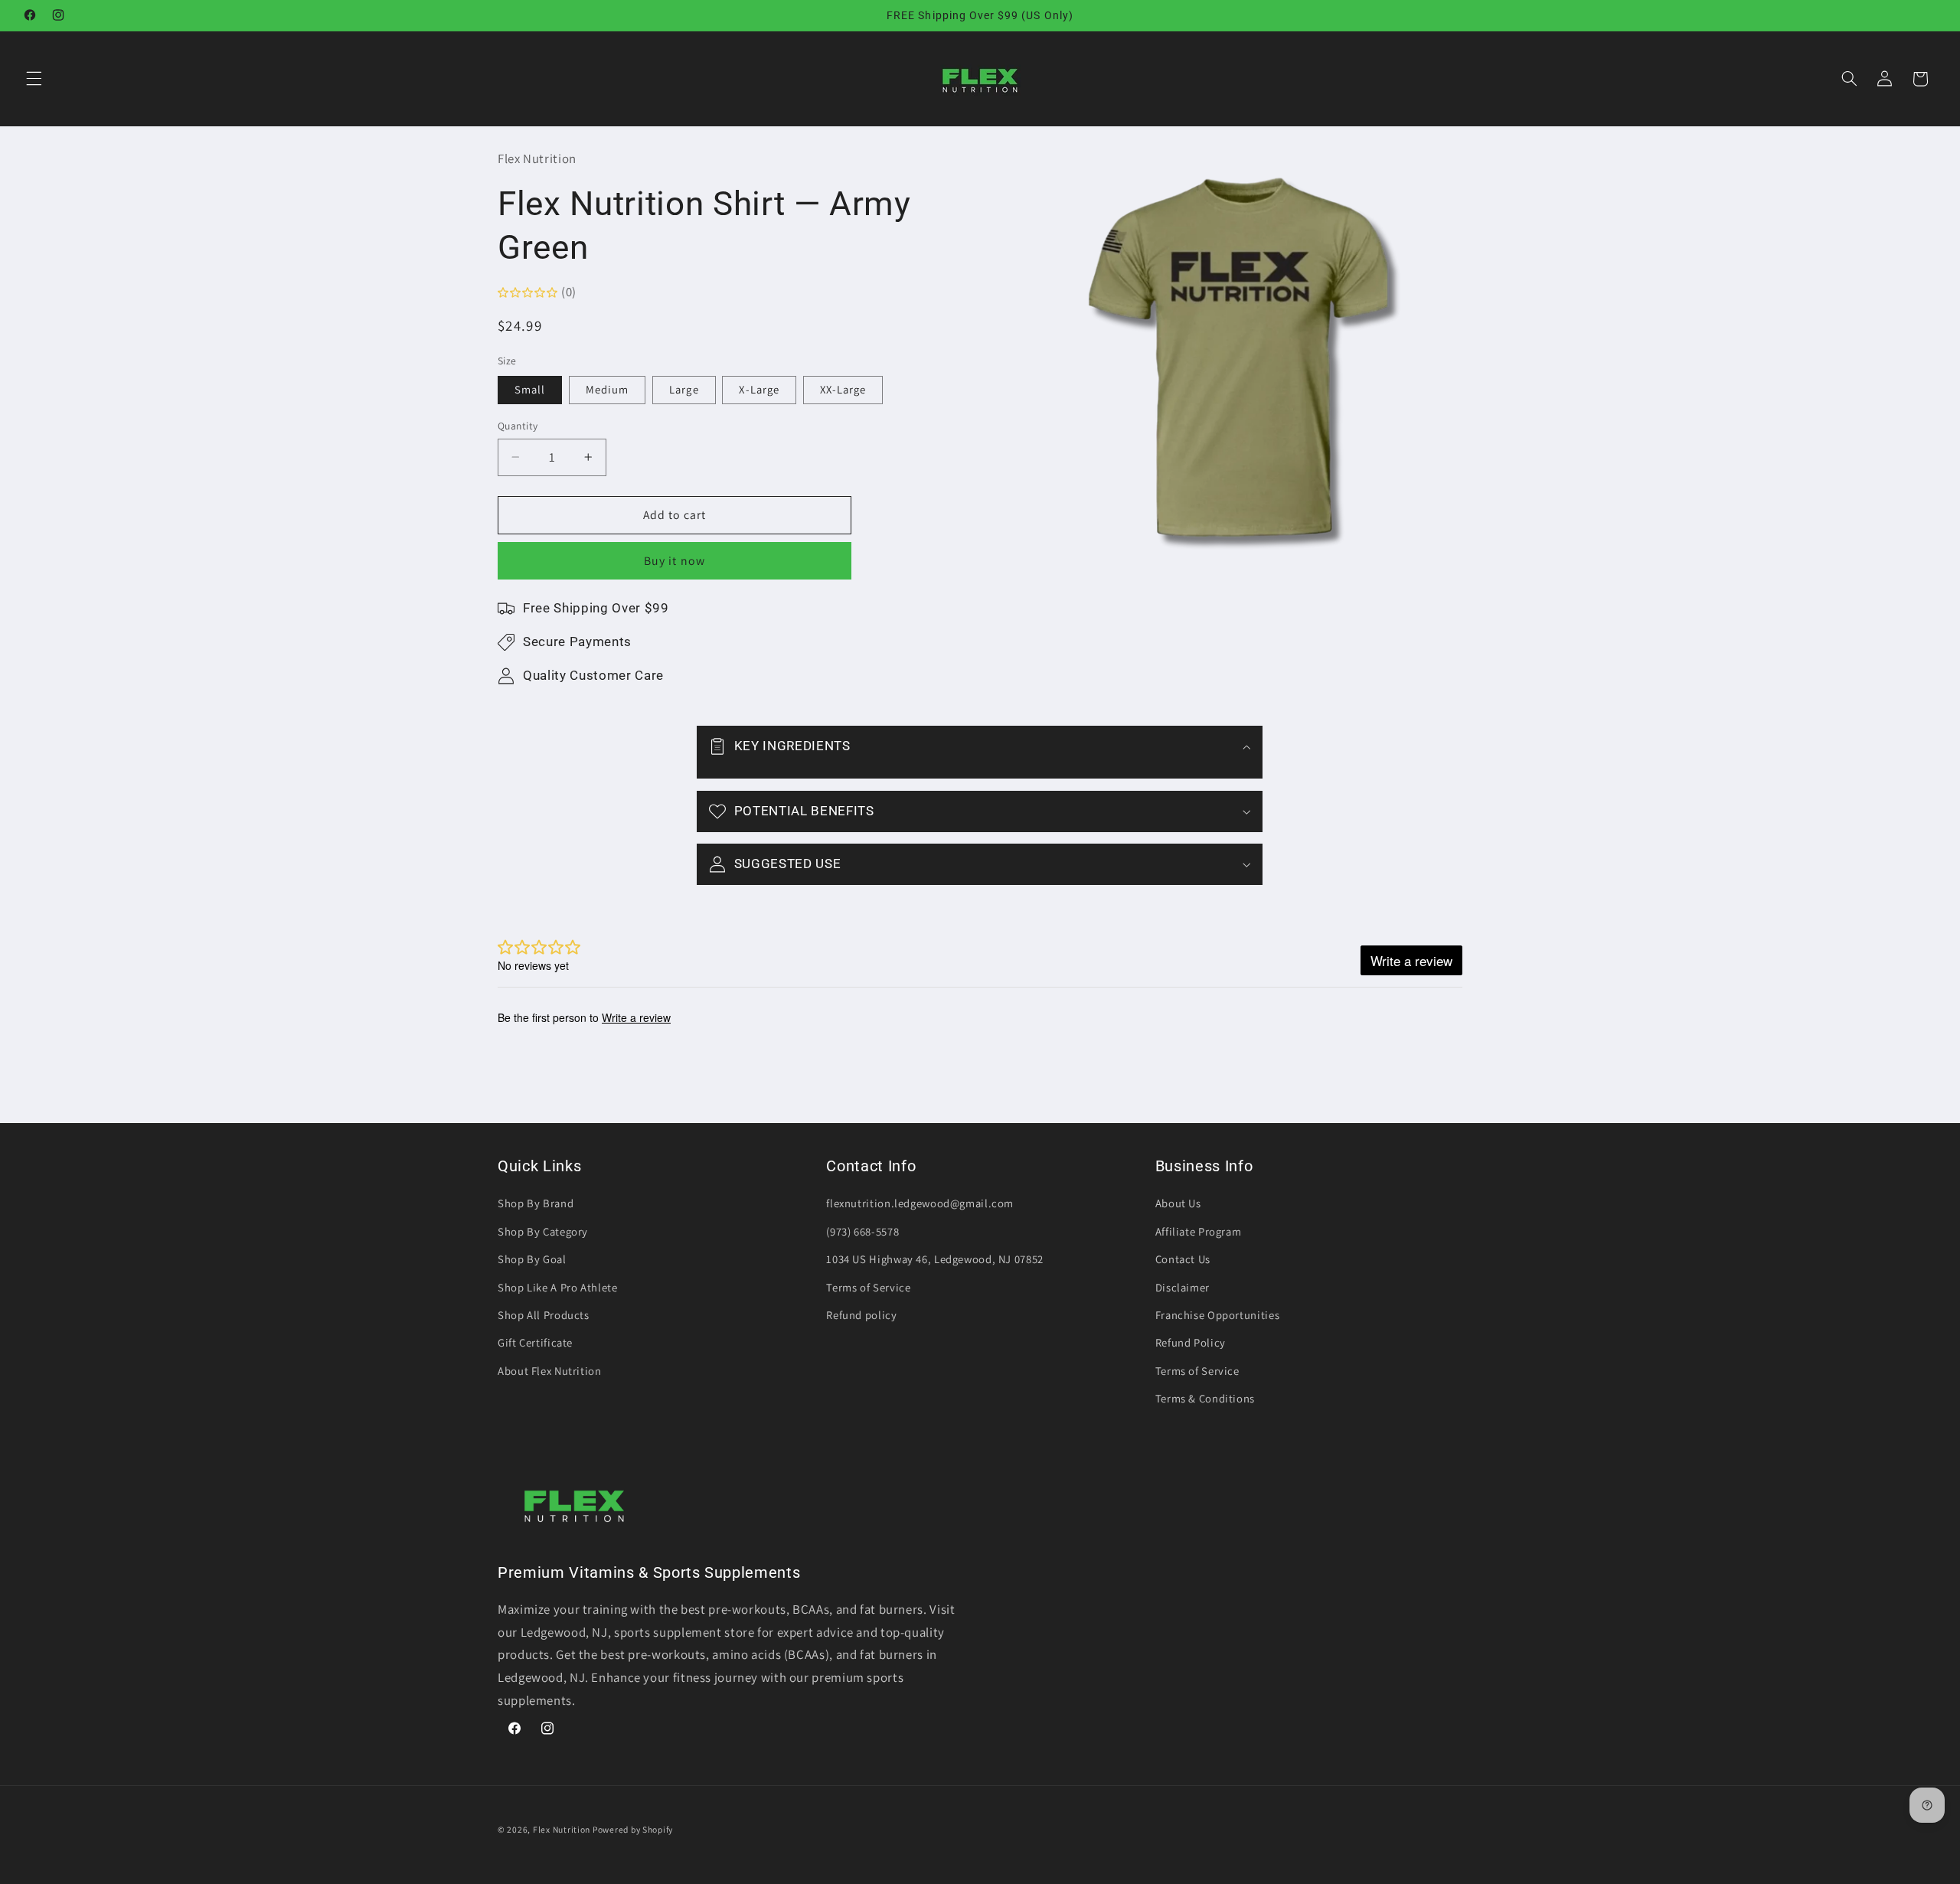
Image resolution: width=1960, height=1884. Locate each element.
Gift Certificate (535, 1342)
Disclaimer (1183, 1287)
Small (530, 389)
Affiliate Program (1199, 1231)
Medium (607, 389)
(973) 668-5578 (862, 1231)
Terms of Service (868, 1287)
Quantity (518, 426)
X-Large (759, 389)
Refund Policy (1191, 1342)
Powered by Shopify (633, 1829)
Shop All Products (544, 1315)
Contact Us (1183, 1259)
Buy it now (675, 561)
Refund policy (861, 1315)
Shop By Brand (536, 1203)
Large (684, 389)
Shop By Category (543, 1231)
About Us (1178, 1203)
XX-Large (843, 389)
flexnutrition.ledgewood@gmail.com (920, 1203)
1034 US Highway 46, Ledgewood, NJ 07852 (935, 1259)
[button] (34, 79)
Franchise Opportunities (1218, 1315)
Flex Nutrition (563, 1829)
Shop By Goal (532, 1259)
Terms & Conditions (1205, 1398)
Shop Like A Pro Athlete (558, 1287)
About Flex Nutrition (550, 1371)
